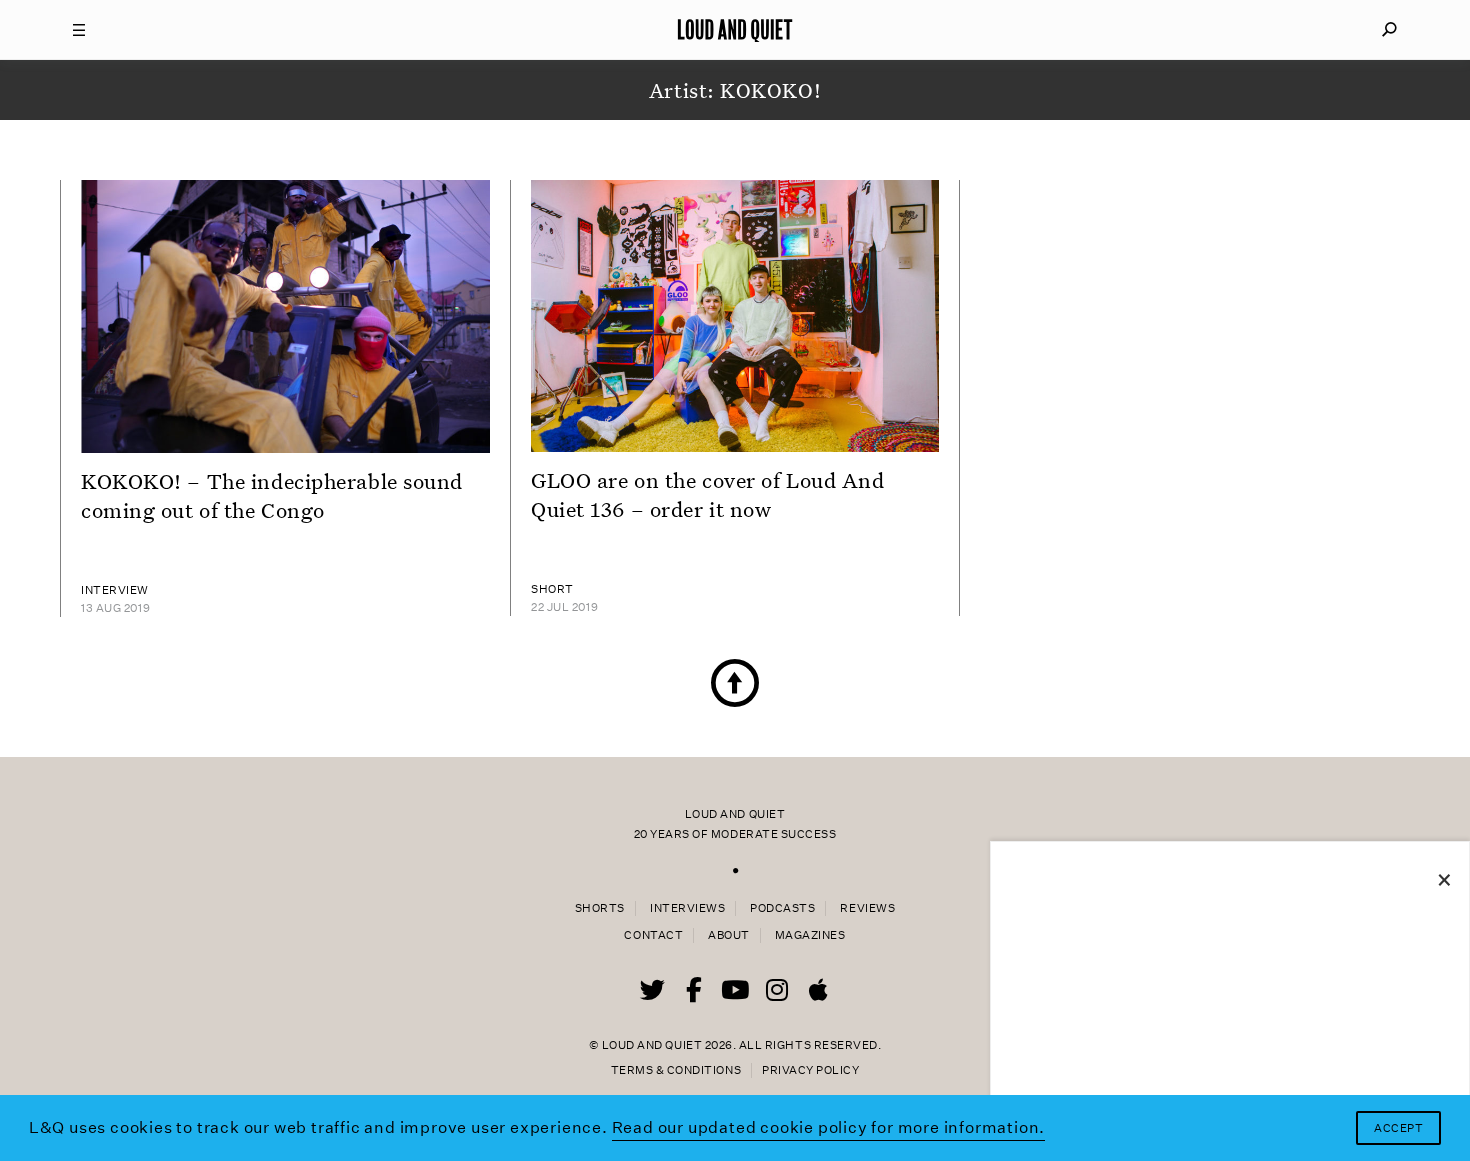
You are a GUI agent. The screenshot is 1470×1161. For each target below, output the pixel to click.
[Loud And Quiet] (735, 30)
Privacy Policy (810, 1070)
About (729, 935)
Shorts (600, 908)
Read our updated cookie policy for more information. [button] (829, 1127)
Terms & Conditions (676, 1070)
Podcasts (782, 908)
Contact (653, 935)
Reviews (867, 908)
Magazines (810, 935)
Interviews (687, 908)
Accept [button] (1398, 1128)
